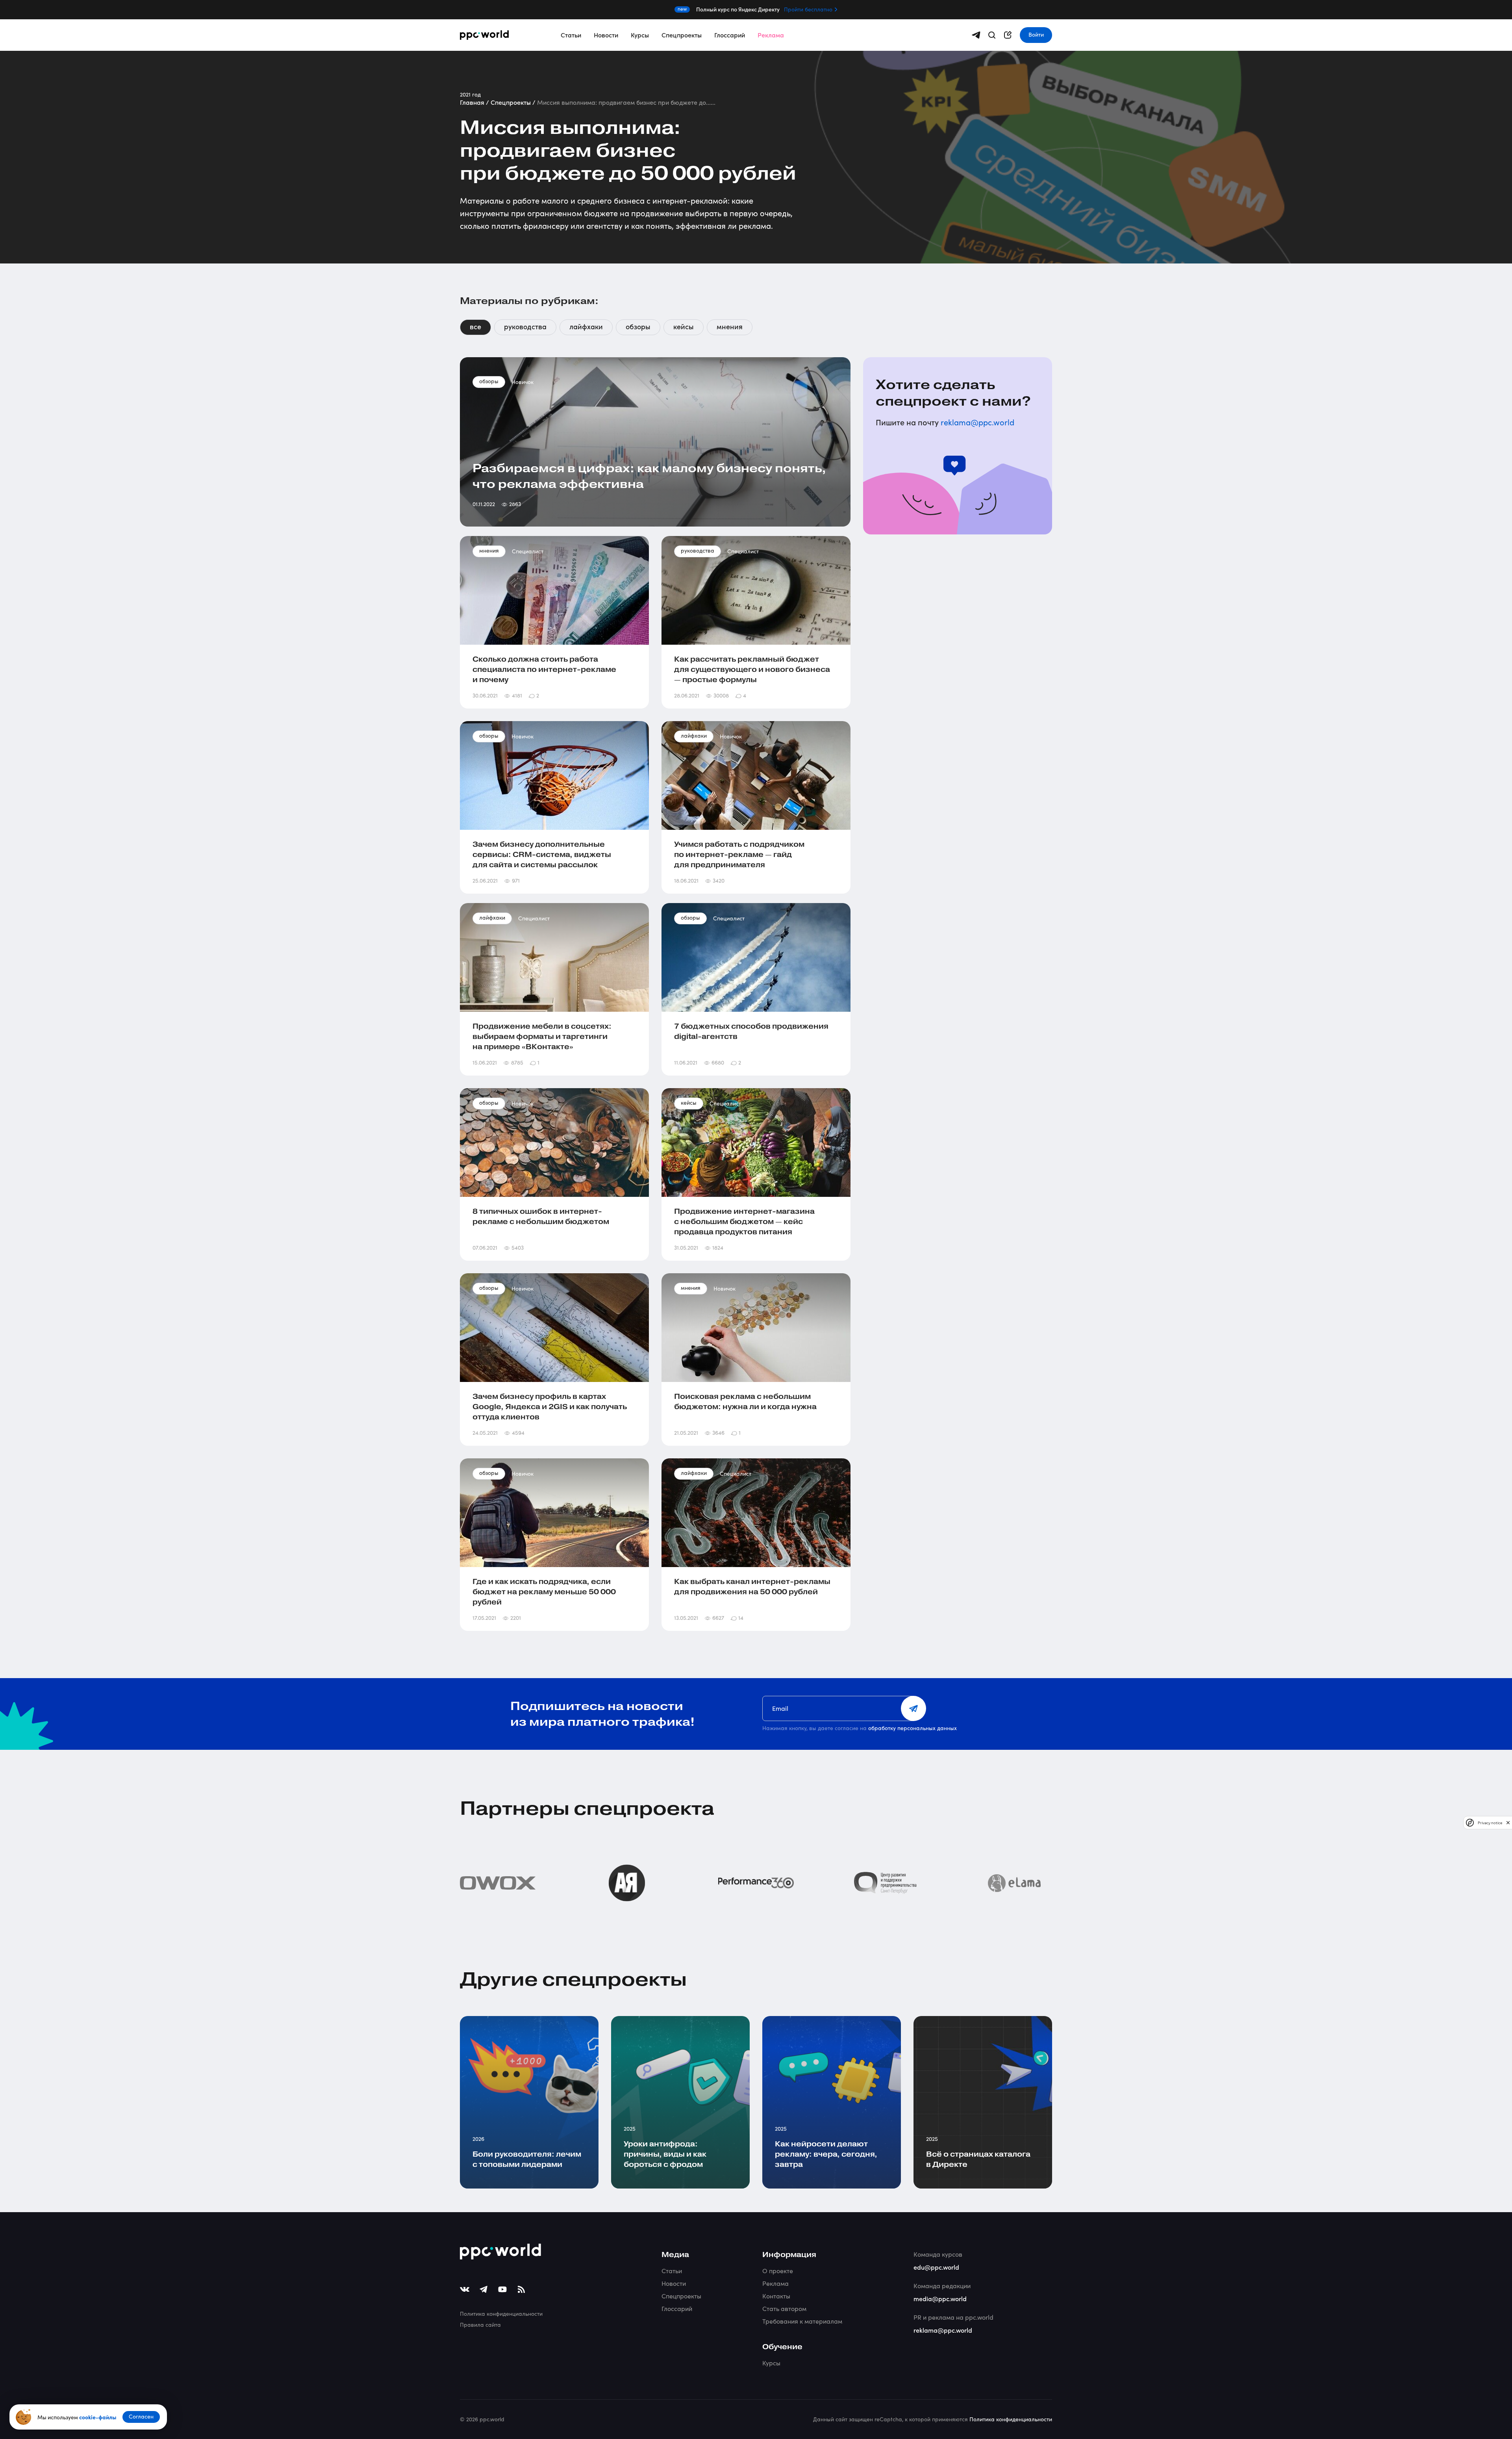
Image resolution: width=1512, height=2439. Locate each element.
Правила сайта (480, 2325)
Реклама (771, 35)
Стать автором (784, 2308)
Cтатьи (672, 2271)
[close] (1508, 1822)
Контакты (776, 2296)
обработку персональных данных (913, 1728)
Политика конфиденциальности (501, 2314)
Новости (606, 35)
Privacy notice (1490, 1822)
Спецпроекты (682, 35)
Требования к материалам (802, 2321)
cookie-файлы (98, 2417)
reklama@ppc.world (977, 422)
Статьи (571, 35)
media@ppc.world (940, 2298)
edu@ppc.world (936, 2267)
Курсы (640, 35)
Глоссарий (730, 35)
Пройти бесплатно (808, 9)
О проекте (778, 2271)
